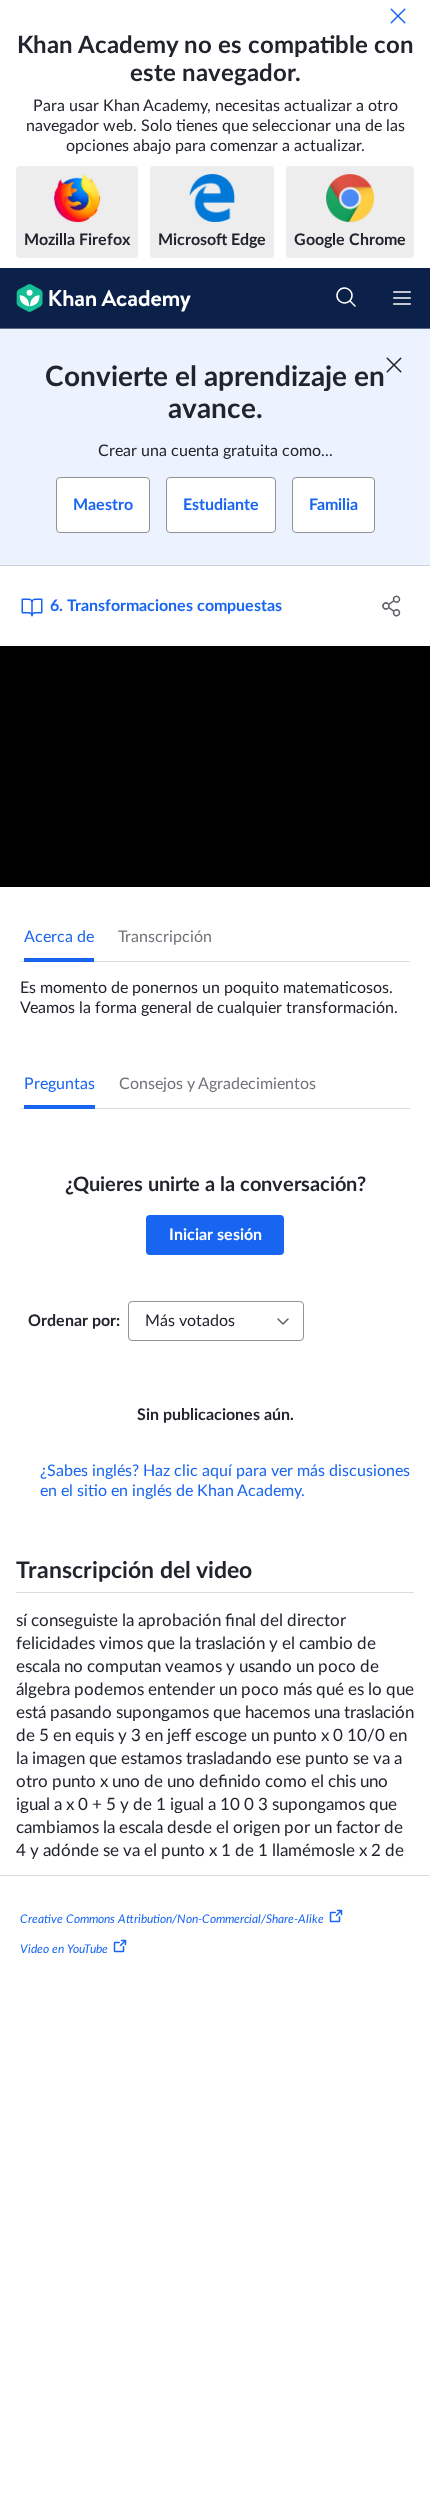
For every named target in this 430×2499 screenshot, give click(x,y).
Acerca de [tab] (59, 937)
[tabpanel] (215, 990)
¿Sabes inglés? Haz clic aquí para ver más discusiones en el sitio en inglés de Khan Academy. (225, 1481)
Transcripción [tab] (165, 937)
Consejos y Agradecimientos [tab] (217, 1084)
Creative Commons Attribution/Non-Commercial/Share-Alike (172, 1919)
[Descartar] (398, 16)
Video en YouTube (64, 1949)
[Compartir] (392, 606)
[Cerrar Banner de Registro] (394, 365)
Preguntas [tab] (59, 1084)
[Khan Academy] (95, 298)
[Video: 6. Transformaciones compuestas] (215, 767)
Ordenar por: (74, 1321)
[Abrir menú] (402, 298)
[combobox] (216, 1321)
